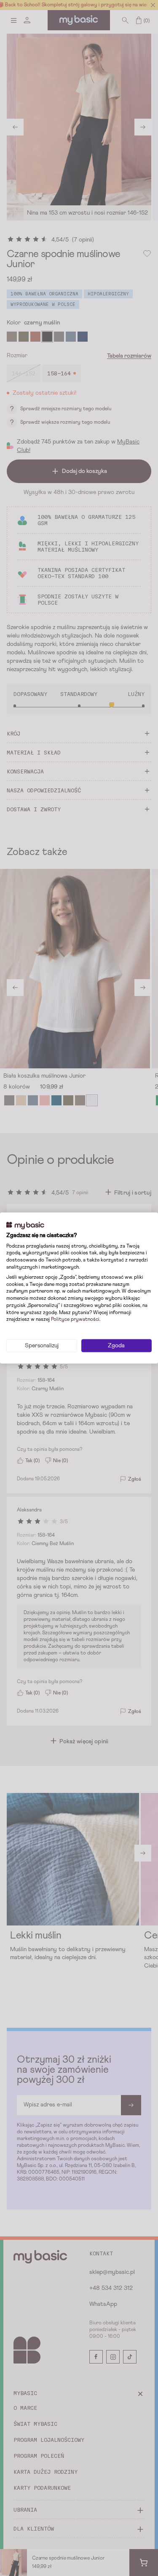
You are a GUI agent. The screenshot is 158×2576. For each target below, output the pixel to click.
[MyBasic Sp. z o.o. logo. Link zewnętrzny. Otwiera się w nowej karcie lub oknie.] (25, 1226)
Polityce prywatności (75, 1320)
